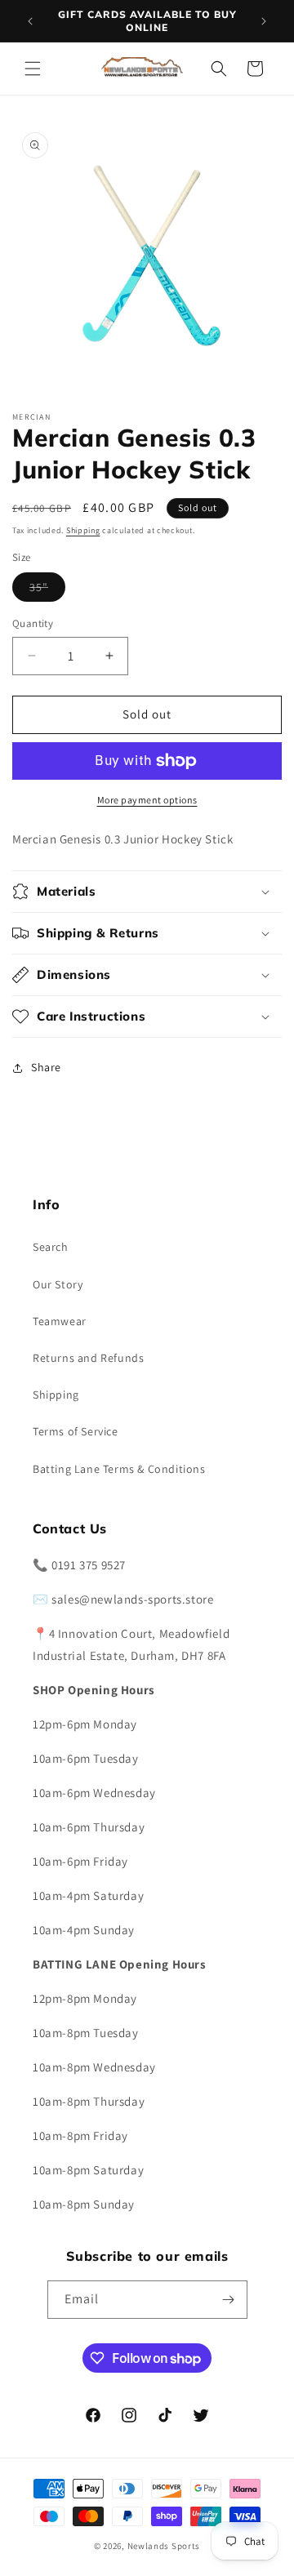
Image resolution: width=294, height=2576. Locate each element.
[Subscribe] (229, 2300)
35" (47, 590)
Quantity (33, 623)
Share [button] (46, 1067)
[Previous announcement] (30, 21)
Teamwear (60, 1321)
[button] (33, 69)
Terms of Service (76, 1431)
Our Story (58, 1284)
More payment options (147, 800)
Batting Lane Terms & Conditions (119, 1469)
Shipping (83, 530)
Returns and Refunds (88, 1358)
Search (51, 1247)
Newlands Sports (164, 2546)
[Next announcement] (264, 21)
